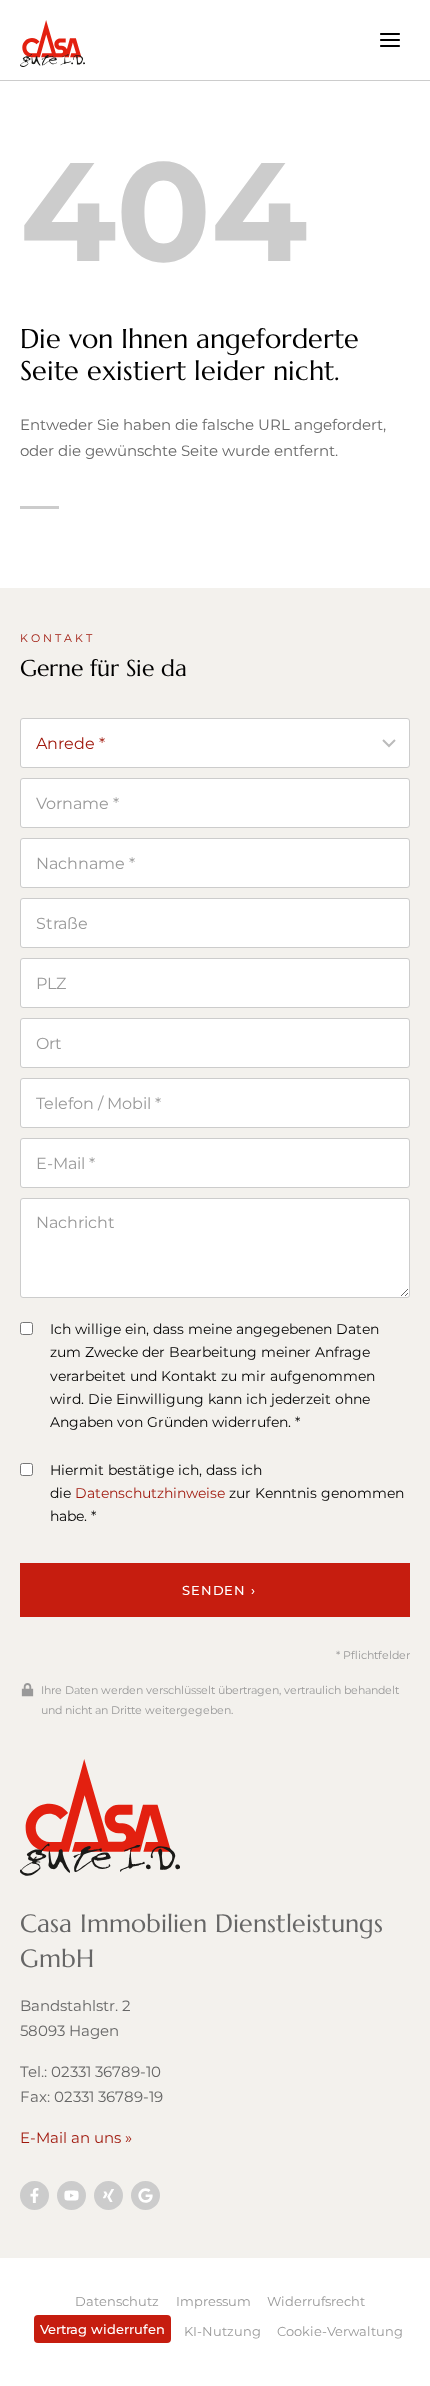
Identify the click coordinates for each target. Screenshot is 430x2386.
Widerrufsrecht (316, 2301)
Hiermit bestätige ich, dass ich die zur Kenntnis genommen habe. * (227, 1493)
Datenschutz (117, 2301)
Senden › (218, 1590)
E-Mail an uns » (76, 2137)
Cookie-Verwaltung (340, 2331)
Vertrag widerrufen (102, 2329)
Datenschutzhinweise (150, 1493)
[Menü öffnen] (389, 39)
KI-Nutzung (222, 2331)
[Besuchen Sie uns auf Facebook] (34, 2195)
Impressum (213, 2301)
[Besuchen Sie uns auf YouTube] (71, 2195)
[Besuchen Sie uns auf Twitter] (145, 2195)
